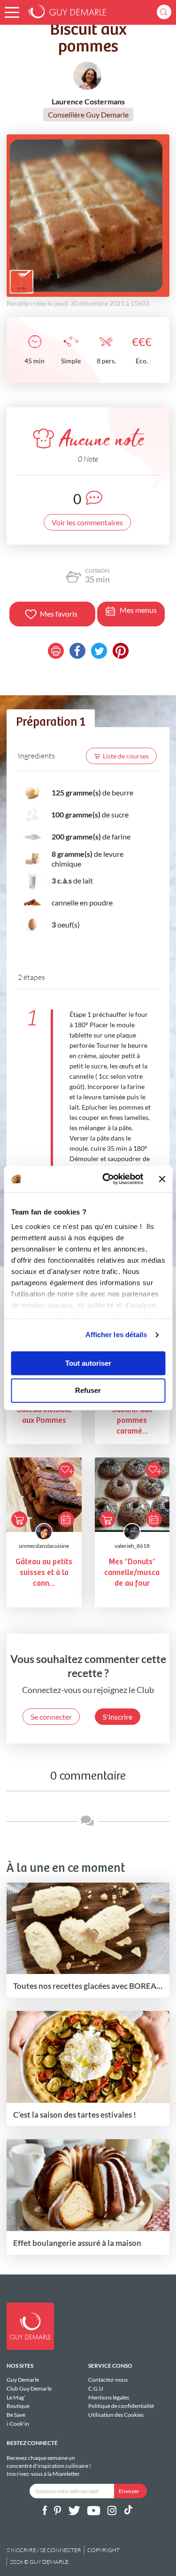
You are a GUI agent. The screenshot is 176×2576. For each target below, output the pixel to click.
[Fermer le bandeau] (162, 1179)
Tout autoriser (88, 1363)
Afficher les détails (116, 1335)
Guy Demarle (23, 2380)
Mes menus (138, 610)
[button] (12, 12)
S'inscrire (118, 1717)
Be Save (16, 2415)
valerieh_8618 (132, 1546)
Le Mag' (16, 2397)
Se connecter (51, 1717)
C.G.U (96, 2388)
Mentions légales (109, 2397)
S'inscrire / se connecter (44, 2550)
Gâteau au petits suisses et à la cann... (44, 1573)
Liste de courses (126, 756)
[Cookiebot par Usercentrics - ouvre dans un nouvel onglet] (107, 1179)
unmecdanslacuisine (44, 1546)
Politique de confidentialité (121, 2406)
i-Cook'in (18, 2424)
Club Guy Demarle (29, 2388)
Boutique (18, 2406)
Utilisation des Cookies (116, 2415)
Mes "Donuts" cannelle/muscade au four (132, 1573)
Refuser (88, 1391)
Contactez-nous (108, 2380)
